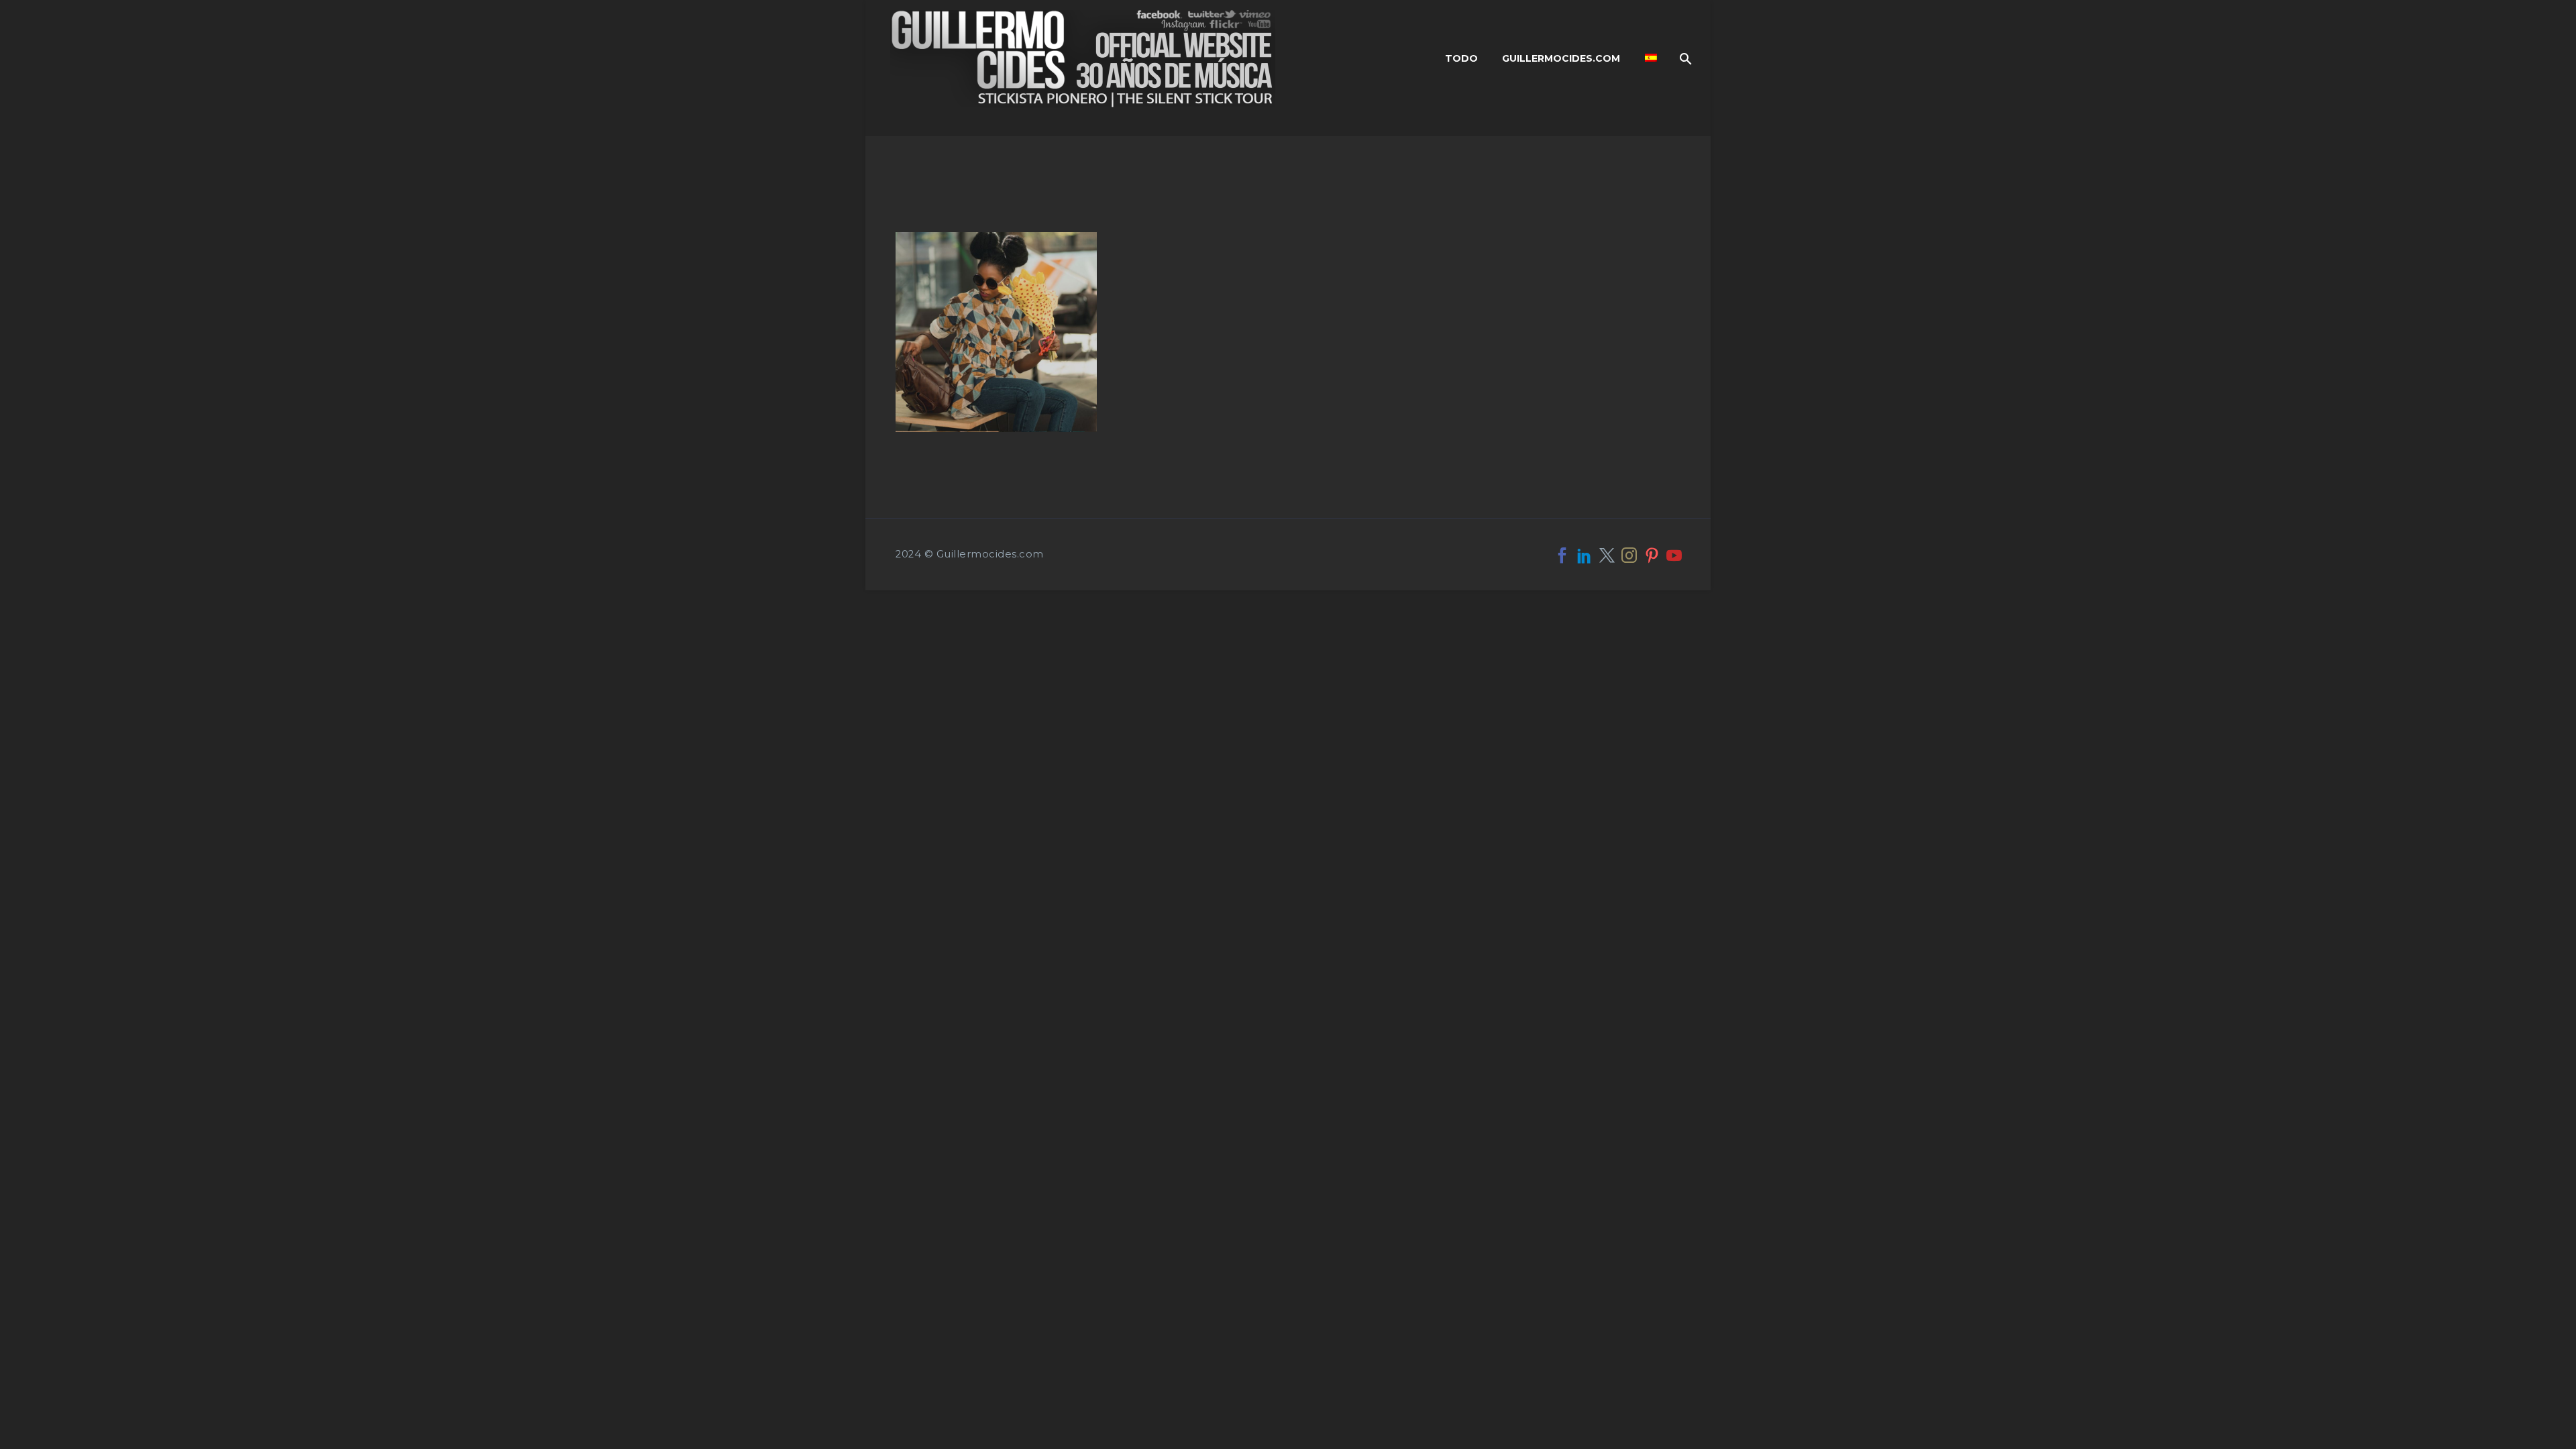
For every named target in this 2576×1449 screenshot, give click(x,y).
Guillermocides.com (1561, 58)
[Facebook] (1562, 555)
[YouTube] (1674, 555)
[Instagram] (1629, 555)
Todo (1461, 58)
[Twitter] (1607, 555)
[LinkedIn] (1584, 555)
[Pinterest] (1652, 555)
